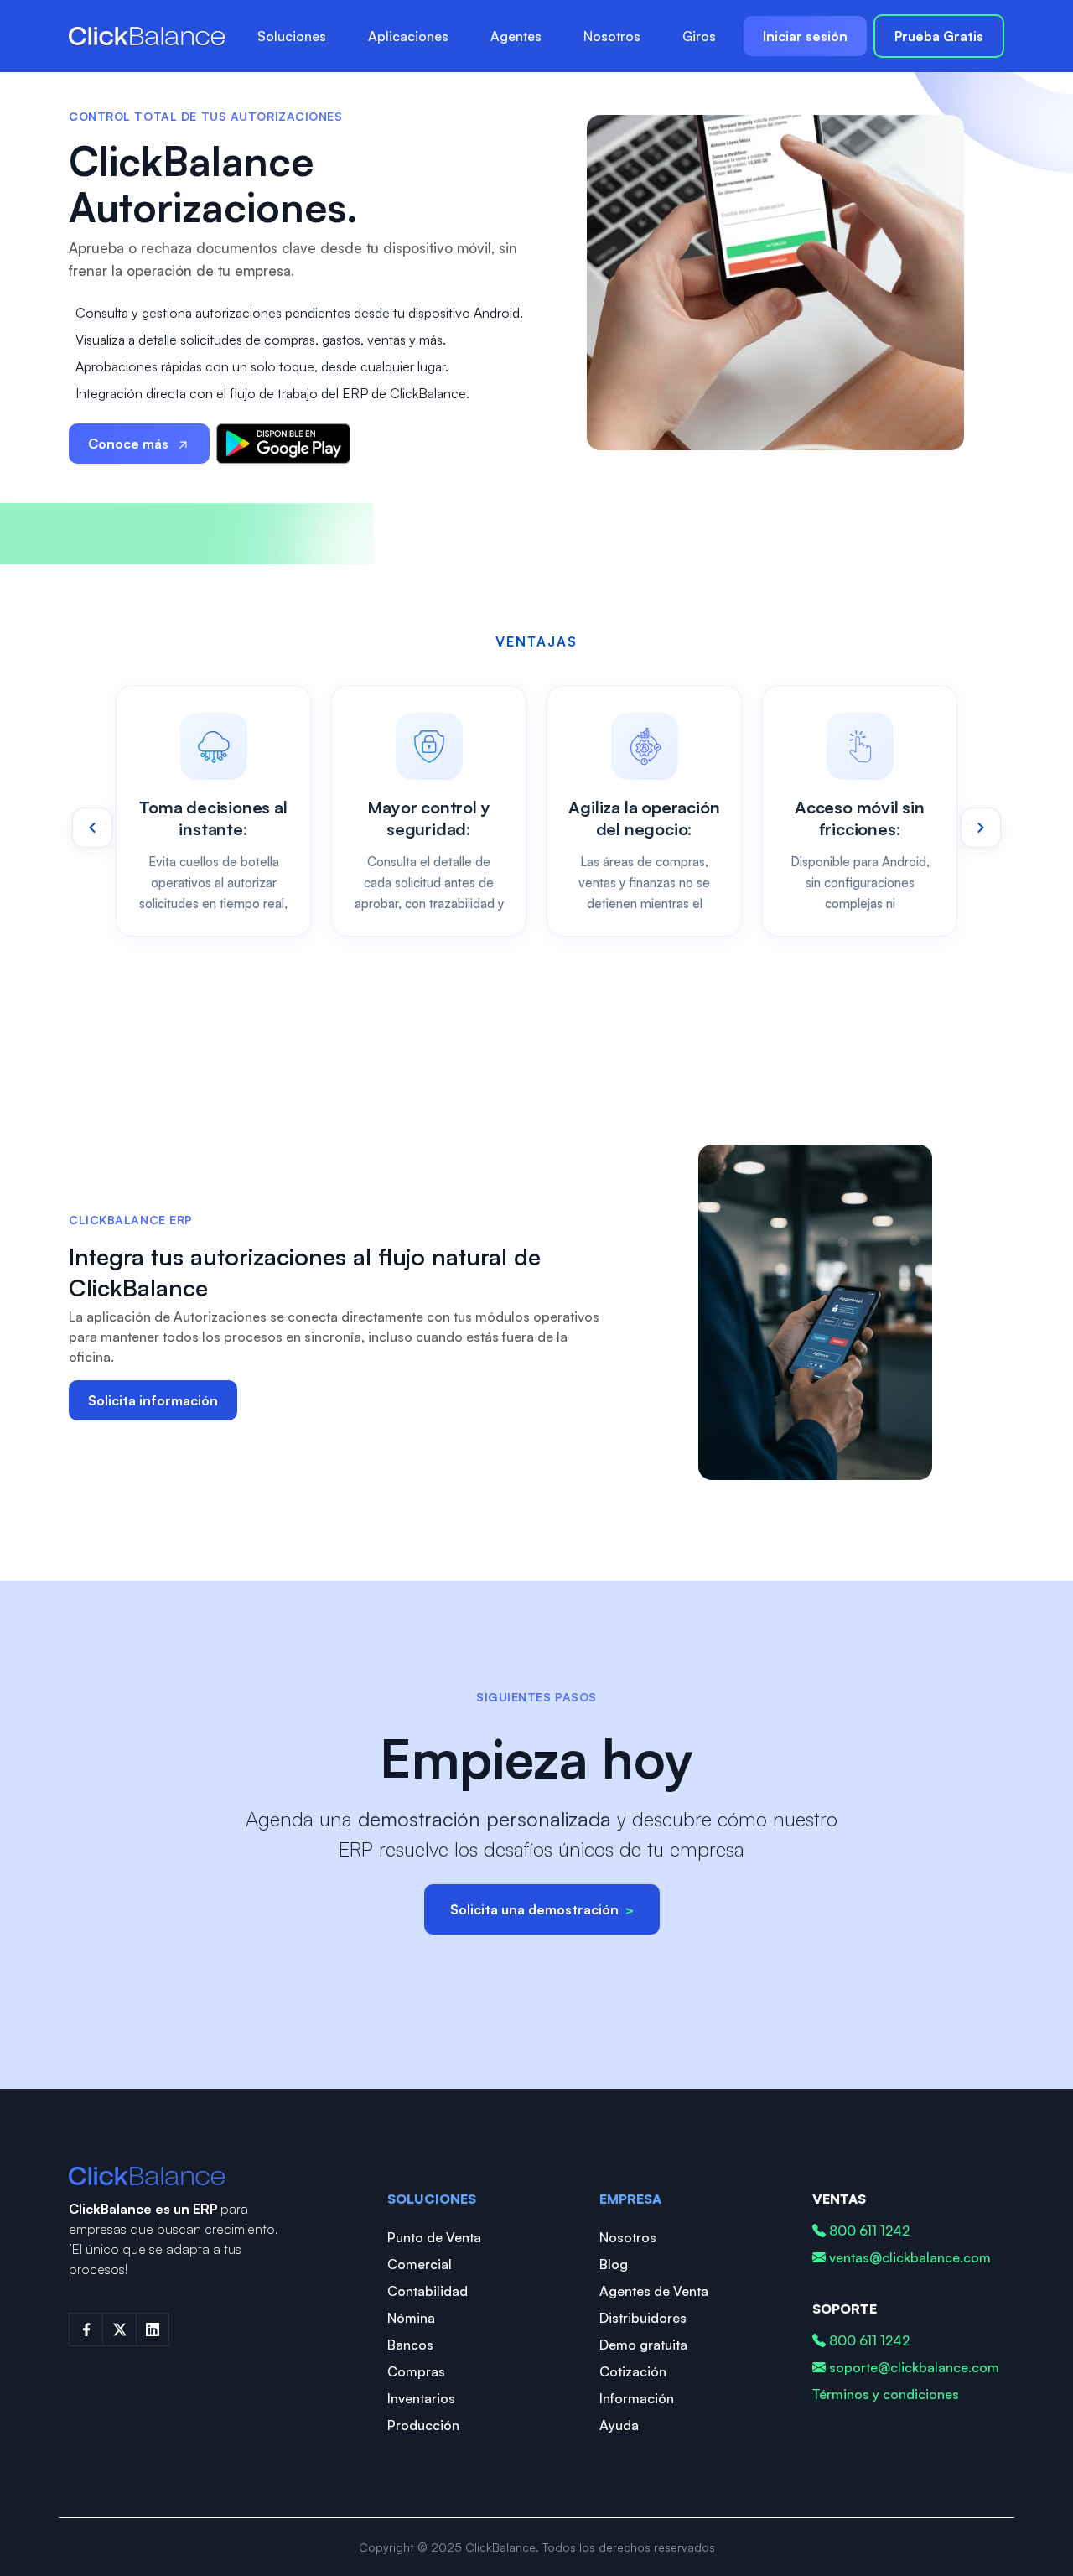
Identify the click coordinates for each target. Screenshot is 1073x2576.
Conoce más (128, 444)
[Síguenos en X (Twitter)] (119, 2329)
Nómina (411, 2318)
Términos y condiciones (886, 2394)
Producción (423, 2425)
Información (637, 2398)
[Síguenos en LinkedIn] (153, 2329)
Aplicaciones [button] (408, 36)
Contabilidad (428, 2291)
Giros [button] (699, 36)
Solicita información (153, 1400)
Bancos (410, 2345)
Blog (614, 2264)
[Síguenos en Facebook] (86, 2329)
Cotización (633, 2371)
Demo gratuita (643, 2345)
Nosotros (612, 36)
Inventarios (421, 2398)
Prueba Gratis (939, 36)
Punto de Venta (434, 2237)
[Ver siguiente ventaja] (981, 828)
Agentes (516, 36)
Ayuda (619, 2425)
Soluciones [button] (292, 36)
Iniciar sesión (805, 36)
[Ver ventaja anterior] (92, 828)
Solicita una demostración (542, 1909)
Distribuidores (643, 2318)
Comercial (420, 2264)
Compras (416, 2371)
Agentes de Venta (654, 2291)
